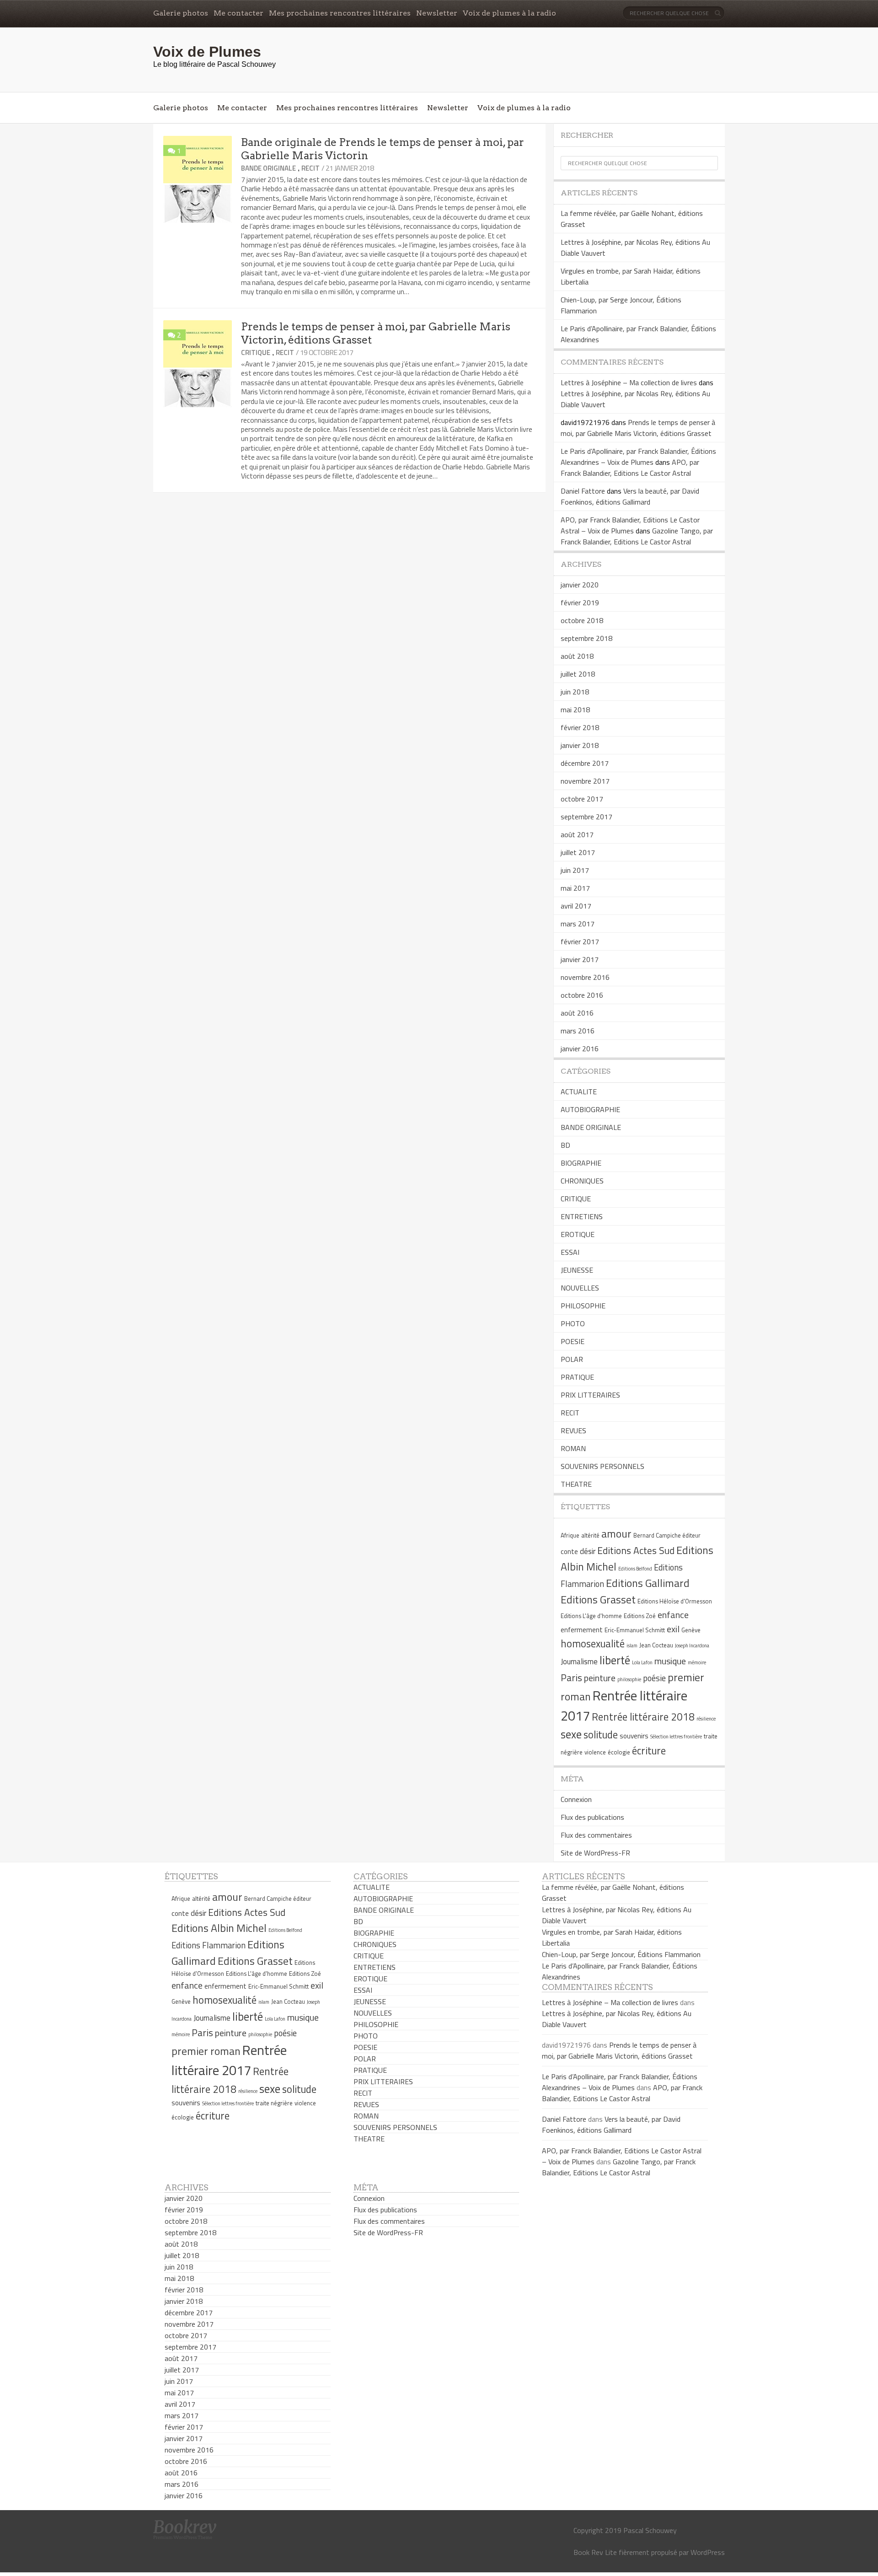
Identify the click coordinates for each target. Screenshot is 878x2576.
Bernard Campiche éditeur (667, 1535)
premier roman (206, 2051)
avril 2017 (576, 906)
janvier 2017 (580, 959)
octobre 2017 (582, 799)
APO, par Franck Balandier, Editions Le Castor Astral (630, 468)
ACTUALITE (579, 1092)
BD (565, 1145)
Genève (691, 1630)
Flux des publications (592, 1817)
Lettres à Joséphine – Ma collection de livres (629, 382)
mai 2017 (575, 888)
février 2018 (580, 727)
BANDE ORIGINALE (268, 168)
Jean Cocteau (656, 1645)
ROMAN (573, 1448)
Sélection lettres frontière (676, 1737)
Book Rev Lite (595, 2552)
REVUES (573, 1431)
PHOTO (573, 1323)
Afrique (570, 1535)
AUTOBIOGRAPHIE (590, 1109)
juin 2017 (575, 870)
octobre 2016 (582, 995)
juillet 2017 (578, 852)
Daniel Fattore (583, 491)
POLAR (572, 1359)
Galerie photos (181, 13)
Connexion (576, 1799)
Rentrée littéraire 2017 (229, 2060)
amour (616, 1533)
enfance (673, 1615)
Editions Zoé (640, 1616)
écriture (649, 1751)
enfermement (582, 1630)
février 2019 (580, 602)
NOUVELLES (580, 1288)
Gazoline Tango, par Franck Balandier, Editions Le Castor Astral (637, 536)
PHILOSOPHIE (583, 1306)
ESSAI (570, 1252)
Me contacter (238, 13)
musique (670, 1661)
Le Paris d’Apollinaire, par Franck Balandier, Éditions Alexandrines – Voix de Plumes (638, 457)
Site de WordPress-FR (595, 1853)
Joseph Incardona (692, 1646)
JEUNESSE (577, 1270)
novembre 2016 (585, 977)
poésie (654, 1678)
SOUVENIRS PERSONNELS (602, 1466)
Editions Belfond (635, 1569)
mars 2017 (578, 924)
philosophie (629, 1679)
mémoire (697, 1662)
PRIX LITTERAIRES (590, 1395)
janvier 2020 (580, 585)
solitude (601, 1735)
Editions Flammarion (209, 1945)
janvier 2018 (580, 745)
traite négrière (274, 2103)
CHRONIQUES (582, 1181)
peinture (600, 1678)
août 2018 (577, 656)
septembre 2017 (586, 817)
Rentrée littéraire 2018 (643, 1717)
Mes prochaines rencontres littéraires (340, 13)
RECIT (311, 168)
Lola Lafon (642, 1662)
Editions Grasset (598, 1599)
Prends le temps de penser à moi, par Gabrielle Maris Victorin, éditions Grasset (638, 428)
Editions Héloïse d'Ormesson (675, 1601)
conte (569, 1552)
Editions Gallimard (648, 1583)
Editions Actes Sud (636, 1550)
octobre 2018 (582, 620)
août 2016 (577, 1013)
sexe (571, 1734)
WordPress (708, 2552)
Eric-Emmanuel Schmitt (635, 1630)
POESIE (573, 1341)
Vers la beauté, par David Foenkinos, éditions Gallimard (630, 496)
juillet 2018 (578, 674)
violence (595, 1752)
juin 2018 (575, 692)
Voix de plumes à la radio (509, 13)
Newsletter (437, 13)
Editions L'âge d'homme (591, 1616)
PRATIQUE (577, 1377)
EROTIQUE (578, 1234)
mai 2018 (575, 710)
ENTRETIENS (582, 1216)
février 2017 (580, 941)
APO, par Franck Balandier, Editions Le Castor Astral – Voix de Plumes (630, 525)
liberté (615, 1660)
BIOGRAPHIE (581, 1163)
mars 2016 (578, 1031)
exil (673, 1629)
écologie (619, 1752)
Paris (571, 1678)
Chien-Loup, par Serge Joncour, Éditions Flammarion (621, 1954)
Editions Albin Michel (219, 1928)
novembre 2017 (585, 781)
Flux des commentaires (596, 1835)
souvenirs (634, 1736)
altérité (590, 1535)
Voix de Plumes (207, 52)
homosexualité (593, 1644)
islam (632, 1646)
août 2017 (577, 834)
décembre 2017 (585, 763)
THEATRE (576, 1484)
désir (588, 1551)
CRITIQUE (256, 352)
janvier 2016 (580, 1049)
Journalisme (579, 1662)
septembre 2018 (586, 638)
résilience (706, 1719)
